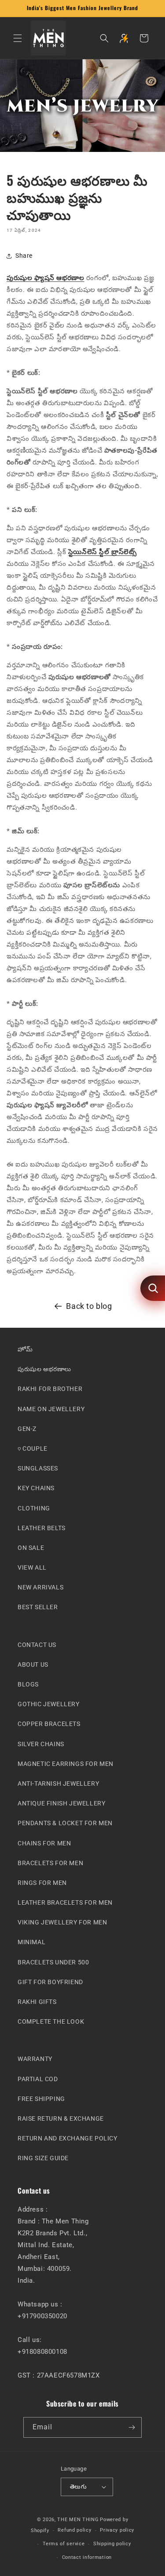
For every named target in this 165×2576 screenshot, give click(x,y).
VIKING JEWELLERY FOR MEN (62, 1922)
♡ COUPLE (33, 1448)
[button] (18, 38)
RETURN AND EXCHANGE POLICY (68, 2138)
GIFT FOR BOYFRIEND (50, 1982)
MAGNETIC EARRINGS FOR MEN (66, 1763)
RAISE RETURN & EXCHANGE (61, 2118)
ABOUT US (33, 1664)
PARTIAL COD (38, 2079)
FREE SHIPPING (41, 2098)
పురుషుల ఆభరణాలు (44, 1369)
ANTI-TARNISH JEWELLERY (58, 1783)
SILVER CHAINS (41, 1744)
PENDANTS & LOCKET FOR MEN (65, 1823)
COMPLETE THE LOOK (51, 2021)
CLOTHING (34, 1508)
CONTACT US (37, 1644)
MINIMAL (31, 1942)
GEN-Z (27, 1428)
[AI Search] (153, 1288)
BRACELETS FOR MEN (50, 1863)
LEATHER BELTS (42, 1528)
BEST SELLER (38, 1607)
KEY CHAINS (36, 1488)
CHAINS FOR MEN (44, 1843)
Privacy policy (117, 2530)
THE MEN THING (78, 2519)
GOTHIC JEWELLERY (49, 1704)
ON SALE (31, 1548)
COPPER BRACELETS (49, 1724)
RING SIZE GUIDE (43, 2158)
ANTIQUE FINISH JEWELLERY (61, 1803)
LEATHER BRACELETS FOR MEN (65, 1902)
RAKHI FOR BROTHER (50, 1389)
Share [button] (24, 256)
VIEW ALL (32, 1567)
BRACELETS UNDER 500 (53, 1962)
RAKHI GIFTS (37, 2002)
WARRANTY (35, 2059)
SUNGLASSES (38, 1468)
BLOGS (28, 1684)
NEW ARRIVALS (40, 1587)
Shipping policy (112, 2544)
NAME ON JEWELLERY (51, 1409)
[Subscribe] (132, 2427)
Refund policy (74, 2530)
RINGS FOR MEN (42, 1883)
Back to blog (89, 1306)
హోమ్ (25, 1349)
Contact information (87, 2557)
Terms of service (64, 2544)
